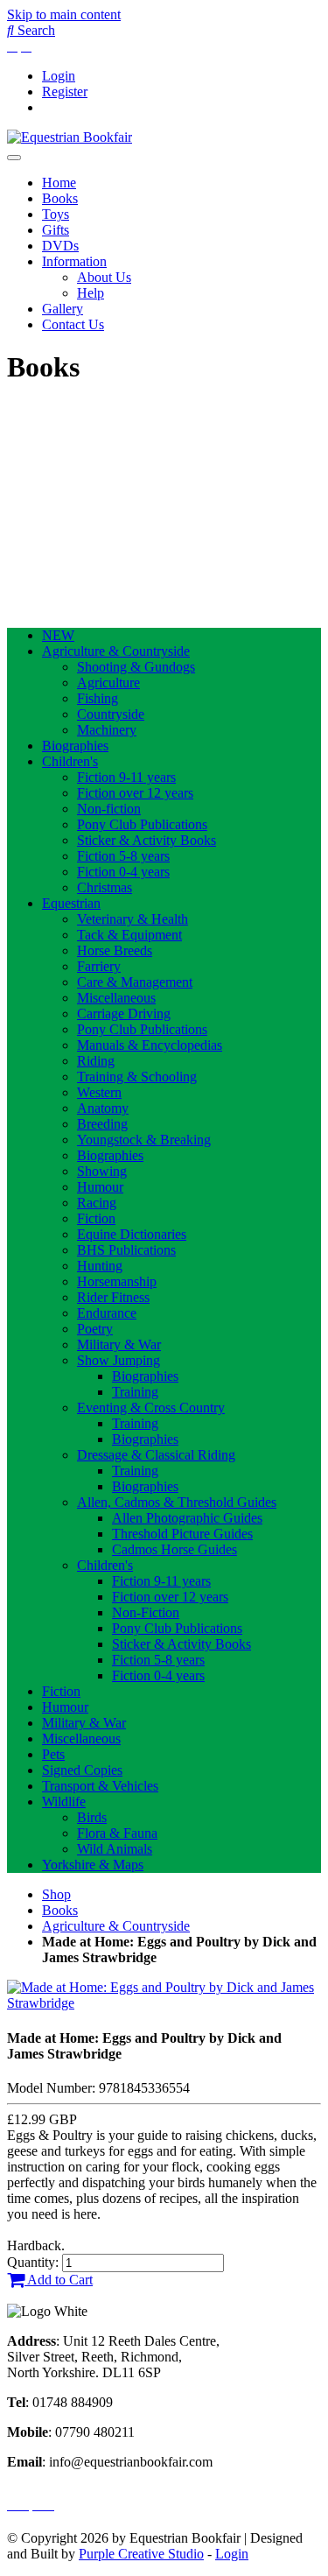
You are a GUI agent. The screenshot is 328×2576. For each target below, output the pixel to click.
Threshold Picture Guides (182, 1534)
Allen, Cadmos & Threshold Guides (177, 1502)
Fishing (98, 698)
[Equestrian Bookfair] (70, 137)
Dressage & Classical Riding (156, 1455)
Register (65, 91)
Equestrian (71, 903)
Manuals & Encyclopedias (150, 1045)
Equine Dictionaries (132, 1234)
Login (59, 76)
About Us (104, 277)
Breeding (102, 1124)
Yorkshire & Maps (93, 1865)
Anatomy (103, 1108)
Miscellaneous (116, 998)
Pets (53, 1754)
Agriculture (108, 683)
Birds (92, 1817)
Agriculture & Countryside (116, 651)
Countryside (111, 714)
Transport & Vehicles (100, 1786)
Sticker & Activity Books (147, 840)
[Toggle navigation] (14, 158)
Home (59, 183)
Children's (70, 761)
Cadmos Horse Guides (174, 1549)
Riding (96, 1061)
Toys (56, 214)
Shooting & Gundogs (136, 667)
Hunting (100, 1266)
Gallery (63, 309)
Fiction (96, 1218)
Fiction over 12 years (135, 793)
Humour (100, 1187)
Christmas (105, 887)
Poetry (95, 1329)
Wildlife (64, 1802)
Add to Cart (59, 2280)
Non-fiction (109, 809)
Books (60, 198)
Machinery (107, 730)
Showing (102, 1171)
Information (74, 261)
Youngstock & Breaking (144, 1140)
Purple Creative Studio (141, 2554)
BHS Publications (126, 1250)
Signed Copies (82, 1770)
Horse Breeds (115, 950)
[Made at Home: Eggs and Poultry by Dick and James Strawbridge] (164, 2003)
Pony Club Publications (142, 824)
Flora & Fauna (117, 1833)
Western (99, 1092)
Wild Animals (115, 1849)
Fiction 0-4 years (123, 872)
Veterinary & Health (133, 919)
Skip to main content (64, 14)
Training (135, 1392)
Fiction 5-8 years (123, 856)
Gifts (56, 230)
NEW (58, 635)
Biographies (75, 746)
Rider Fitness (113, 1297)
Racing (97, 1203)
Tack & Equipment (129, 935)
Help (91, 293)
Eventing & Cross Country (151, 1408)
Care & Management (135, 982)
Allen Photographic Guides (187, 1518)
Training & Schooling (137, 1077)
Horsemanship (117, 1281)
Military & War (119, 1344)
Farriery (99, 966)
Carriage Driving (124, 1014)
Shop (56, 1894)
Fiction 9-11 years (126, 777)
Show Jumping (119, 1360)
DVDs (60, 246)
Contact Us (73, 324)
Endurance (107, 1313)
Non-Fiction (146, 1612)
